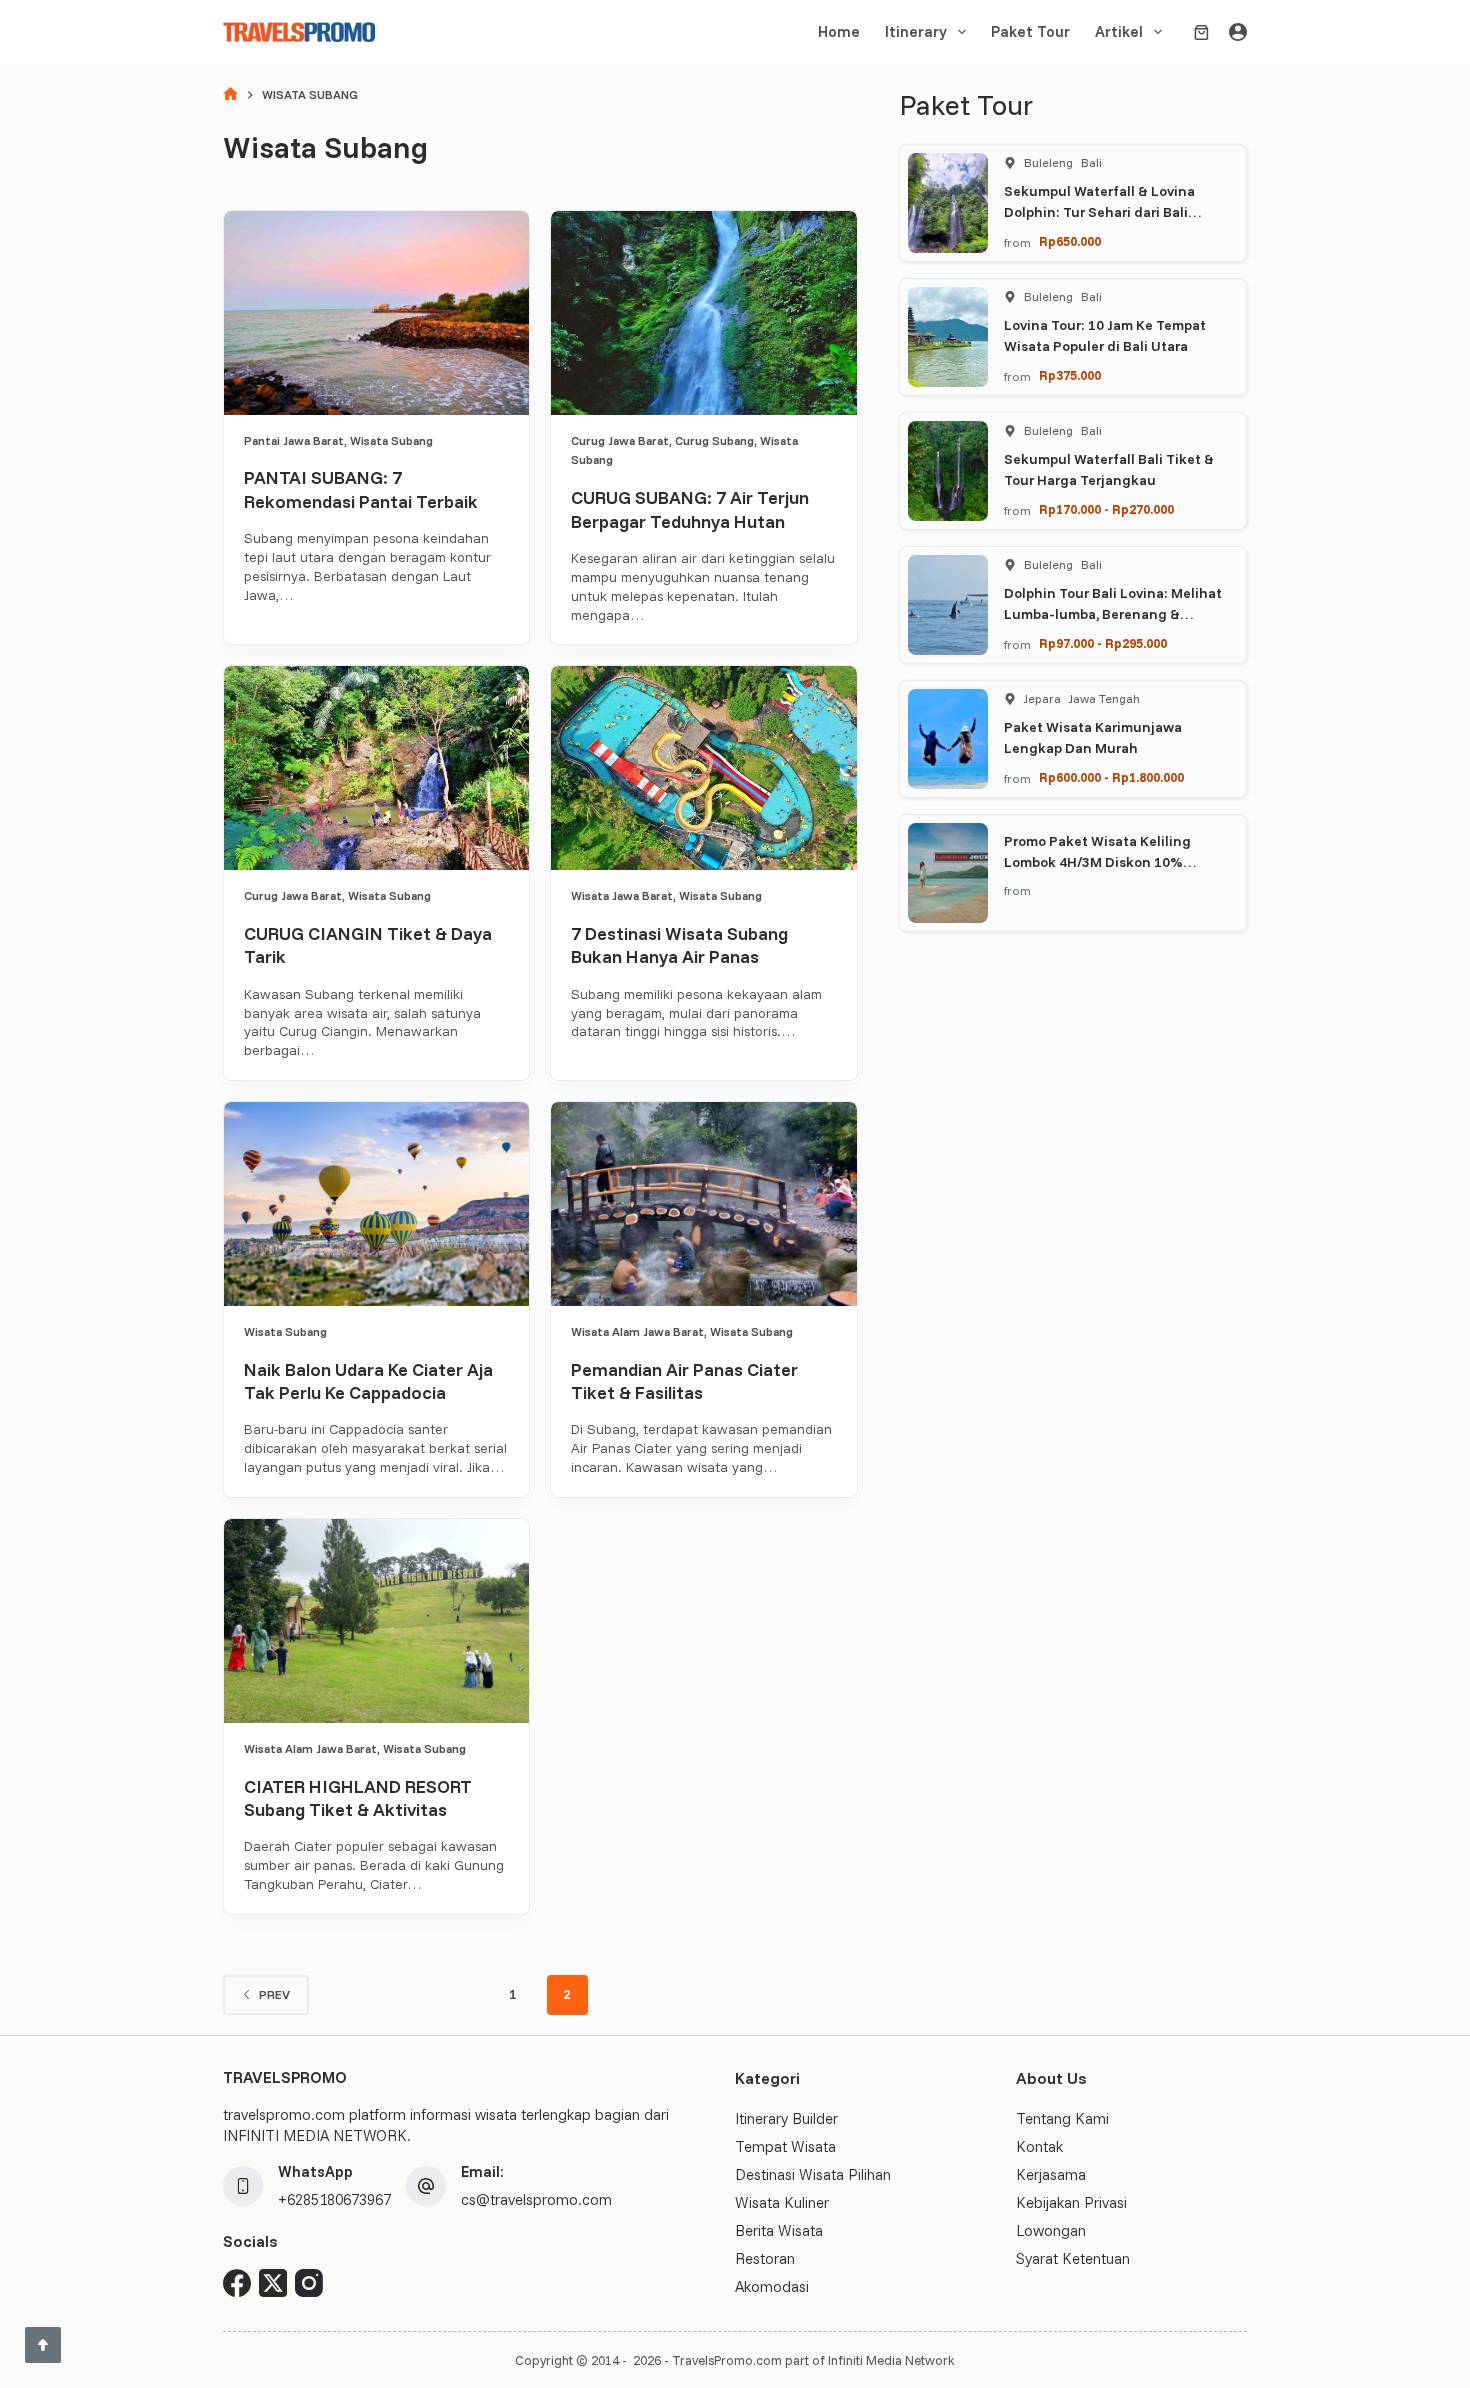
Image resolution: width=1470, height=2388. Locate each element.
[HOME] (230, 95)
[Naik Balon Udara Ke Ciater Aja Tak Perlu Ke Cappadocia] (376, 1204)
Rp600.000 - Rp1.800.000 (1111, 777)
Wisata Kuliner (782, 2202)
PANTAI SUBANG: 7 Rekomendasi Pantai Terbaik (361, 489)
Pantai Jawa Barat (294, 440)
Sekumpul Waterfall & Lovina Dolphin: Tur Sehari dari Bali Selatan (1099, 212)
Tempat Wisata (785, 2146)
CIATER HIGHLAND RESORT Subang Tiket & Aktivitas (358, 1798)
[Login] (1238, 32)
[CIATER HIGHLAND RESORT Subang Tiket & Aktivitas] (376, 1621)
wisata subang (391, 440)
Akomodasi (772, 2286)
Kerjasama (1051, 2174)
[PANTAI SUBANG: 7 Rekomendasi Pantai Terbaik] (376, 313)
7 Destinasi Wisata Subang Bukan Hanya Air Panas (679, 945)
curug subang (714, 440)
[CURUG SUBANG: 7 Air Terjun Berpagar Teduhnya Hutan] (703, 313)
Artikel (1119, 31)
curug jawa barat (620, 440)
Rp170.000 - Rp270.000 (1106, 509)
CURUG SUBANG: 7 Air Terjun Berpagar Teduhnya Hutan (690, 509)
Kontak (1039, 2146)
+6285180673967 (334, 2199)
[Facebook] (237, 2283)
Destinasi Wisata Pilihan (813, 2174)
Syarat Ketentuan (1073, 2258)
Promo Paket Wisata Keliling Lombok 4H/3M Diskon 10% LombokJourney (1097, 862)
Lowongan (1051, 2230)
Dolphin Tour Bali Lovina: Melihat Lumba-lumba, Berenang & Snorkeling (1113, 614)
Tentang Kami (1062, 2118)
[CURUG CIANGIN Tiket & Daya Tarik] (376, 768)
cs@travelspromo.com (536, 2199)
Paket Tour (1030, 31)
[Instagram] (309, 2283)
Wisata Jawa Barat (622, 895)
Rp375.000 (1070, 375)
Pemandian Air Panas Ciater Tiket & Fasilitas (684, 1381)
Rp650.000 (1070, 241)
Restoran (765, 2258)
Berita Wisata (779, 2230)
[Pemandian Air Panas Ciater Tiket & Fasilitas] (703, 1204)
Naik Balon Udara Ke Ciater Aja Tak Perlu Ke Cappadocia (368, 1381)
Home (839, 31)
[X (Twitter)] (273, 2283)
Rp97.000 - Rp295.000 (1103, 643)
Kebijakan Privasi (1071, 2202)
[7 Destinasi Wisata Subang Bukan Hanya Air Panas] (703, 768)
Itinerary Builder (786, 2118)
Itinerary (916, 31)
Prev (274, 1994)
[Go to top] (43, 2345)
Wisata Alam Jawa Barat (637, 1331)
